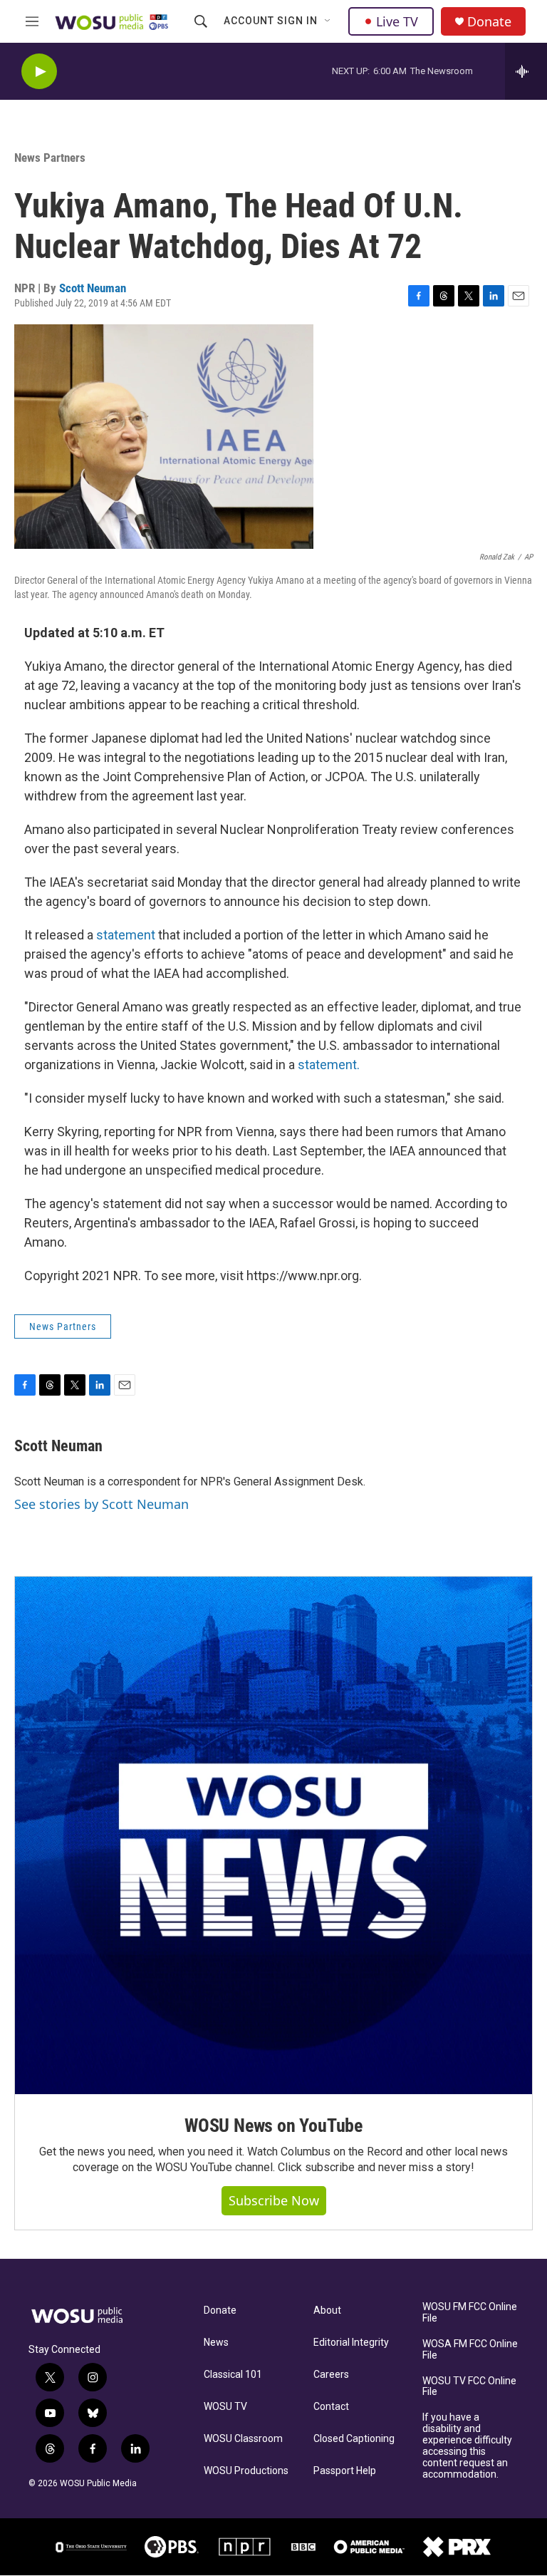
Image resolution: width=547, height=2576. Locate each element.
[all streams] (526, 71)
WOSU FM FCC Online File (470, 2313)
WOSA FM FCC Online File (470, 2350)
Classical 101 (233, 2375)
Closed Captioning (354, 2439)
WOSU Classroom (243, 2439)
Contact (331, 2407)
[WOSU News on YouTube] (273, 1835)
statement (126, 935)
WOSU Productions (246, 2471)
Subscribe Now (274, 2200)
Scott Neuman (93, 288)
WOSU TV (225, 2407)
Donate (489, 22)
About (327, 2310)
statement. (329, 1065)
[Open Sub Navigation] (328, 21)
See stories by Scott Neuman (101, 1504)
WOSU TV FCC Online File (469, 2387)
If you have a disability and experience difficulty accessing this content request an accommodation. (467, 2446)
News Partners (50, 158)
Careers (331, 2375)
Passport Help (345, 2471)
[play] (39, 72)
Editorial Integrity (351, 2343)
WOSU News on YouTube (273, 2126)
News (216, 2343)
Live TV (397, 21)
